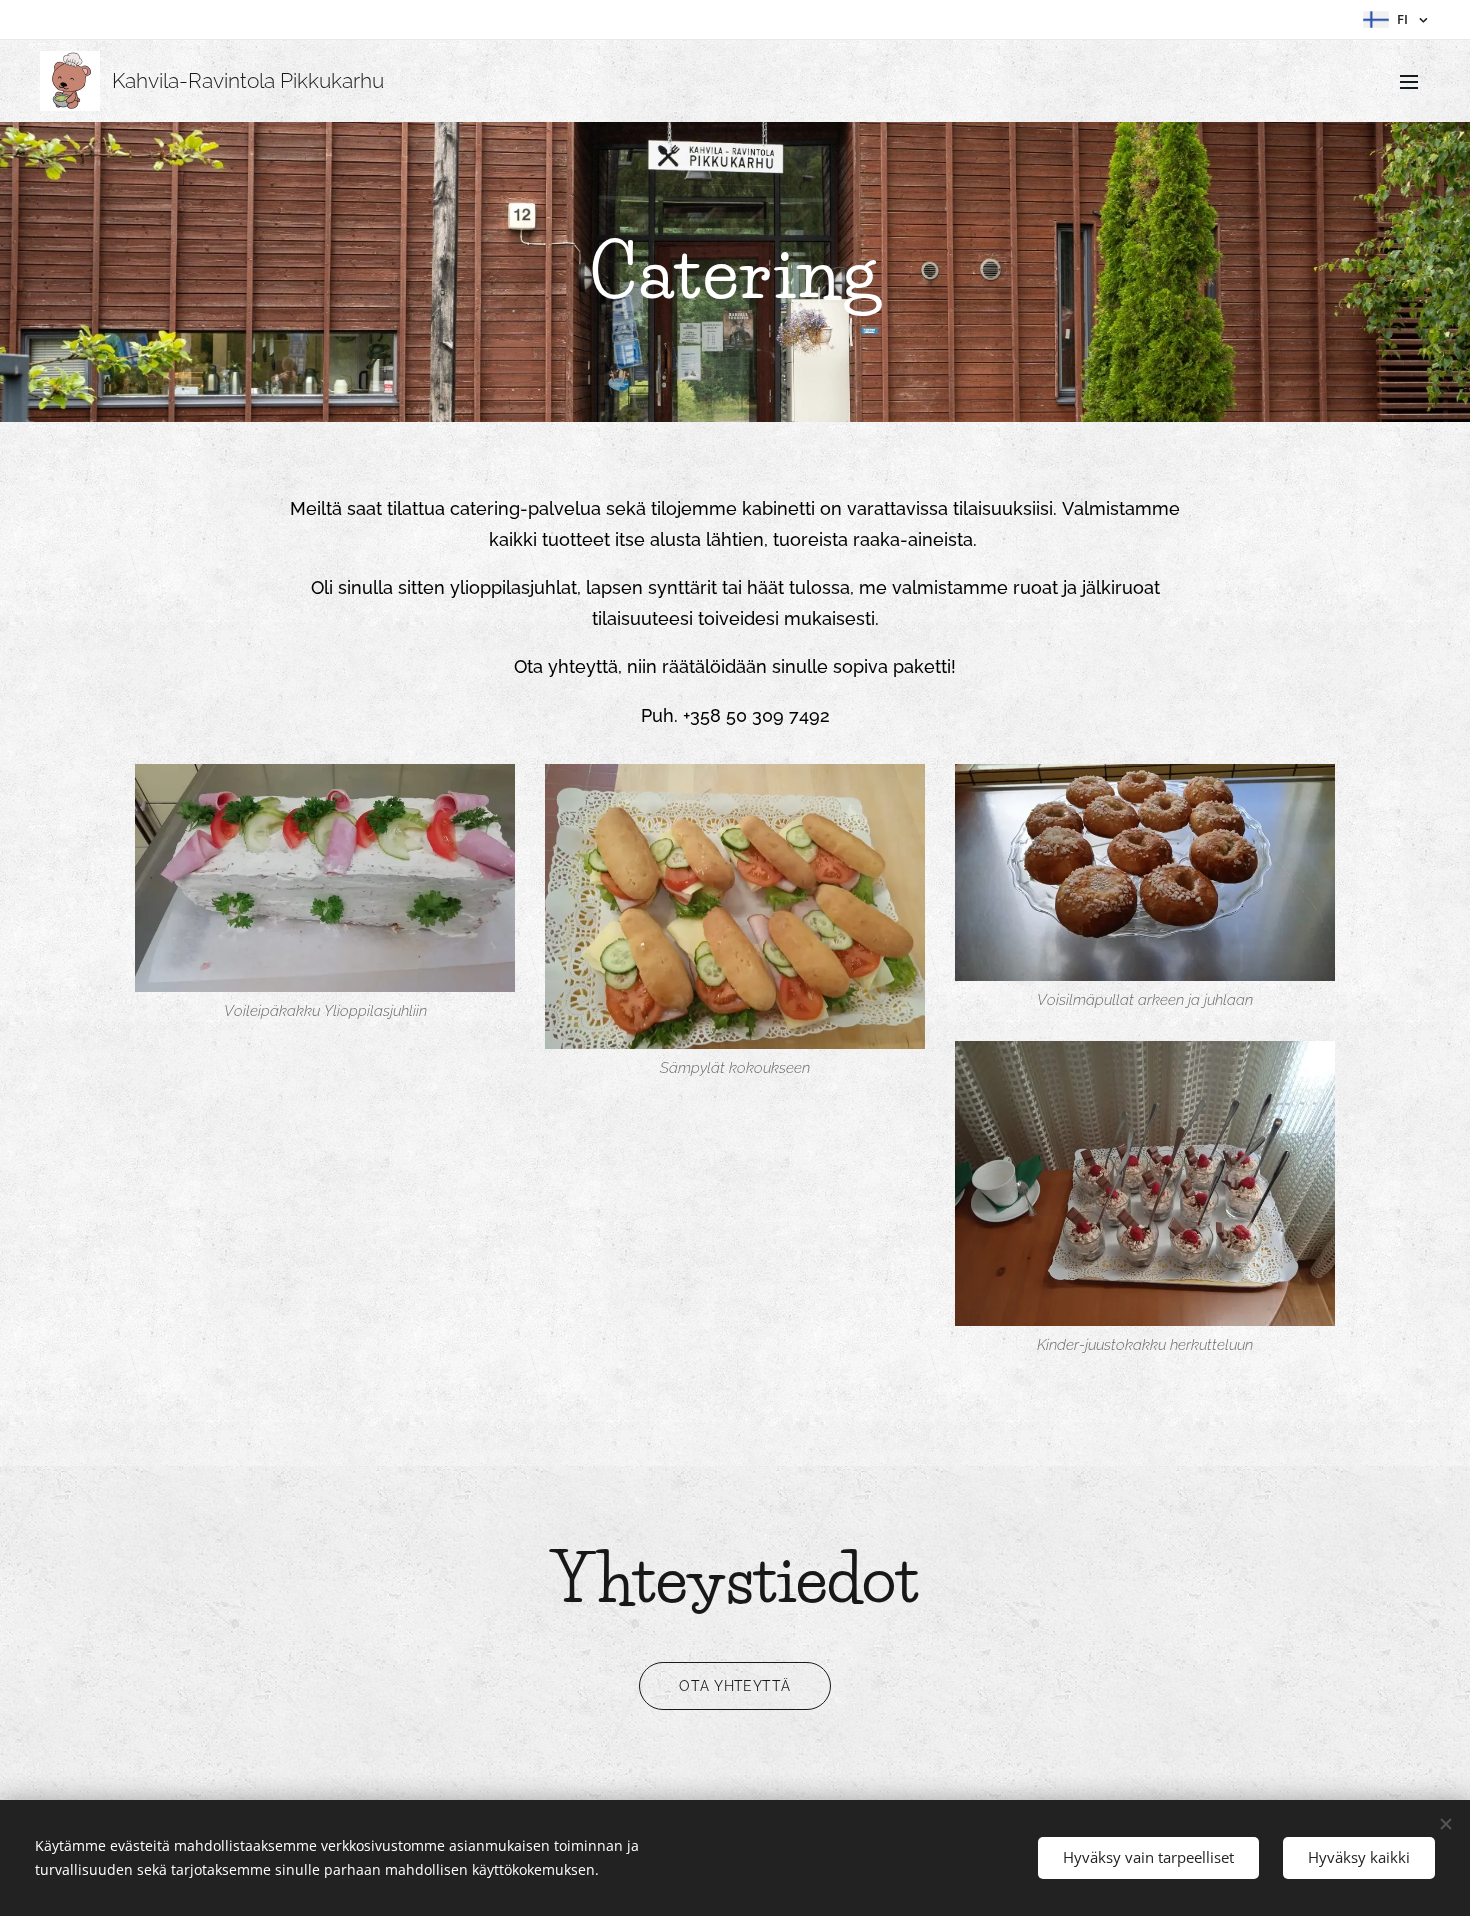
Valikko (1415, 81)
